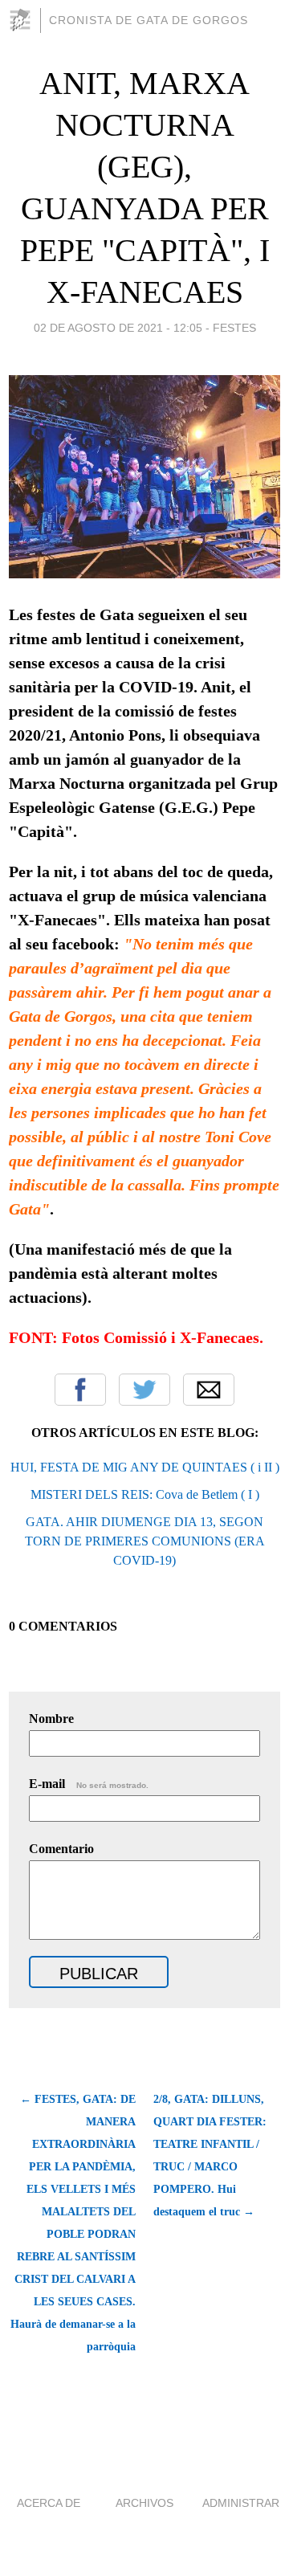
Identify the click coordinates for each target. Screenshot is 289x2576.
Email (209, 1390)
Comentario (61, 1849)
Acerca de (49, 2503)
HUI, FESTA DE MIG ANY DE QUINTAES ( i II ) (145, 1467)
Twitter (144, 1390)
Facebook (80, 1390)
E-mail (89, 1784)
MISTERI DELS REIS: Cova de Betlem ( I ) (145, 1494)
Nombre (51, 1719)
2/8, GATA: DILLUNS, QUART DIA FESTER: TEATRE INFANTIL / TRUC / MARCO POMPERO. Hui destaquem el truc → (210, 2156)
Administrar (241, 2503)
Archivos (144, 2503)
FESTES (234, 328)
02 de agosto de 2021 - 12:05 (118, 328)
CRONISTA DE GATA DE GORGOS (149, 20)
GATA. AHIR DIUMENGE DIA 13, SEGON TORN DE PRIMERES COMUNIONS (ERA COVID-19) (145, 1541)
